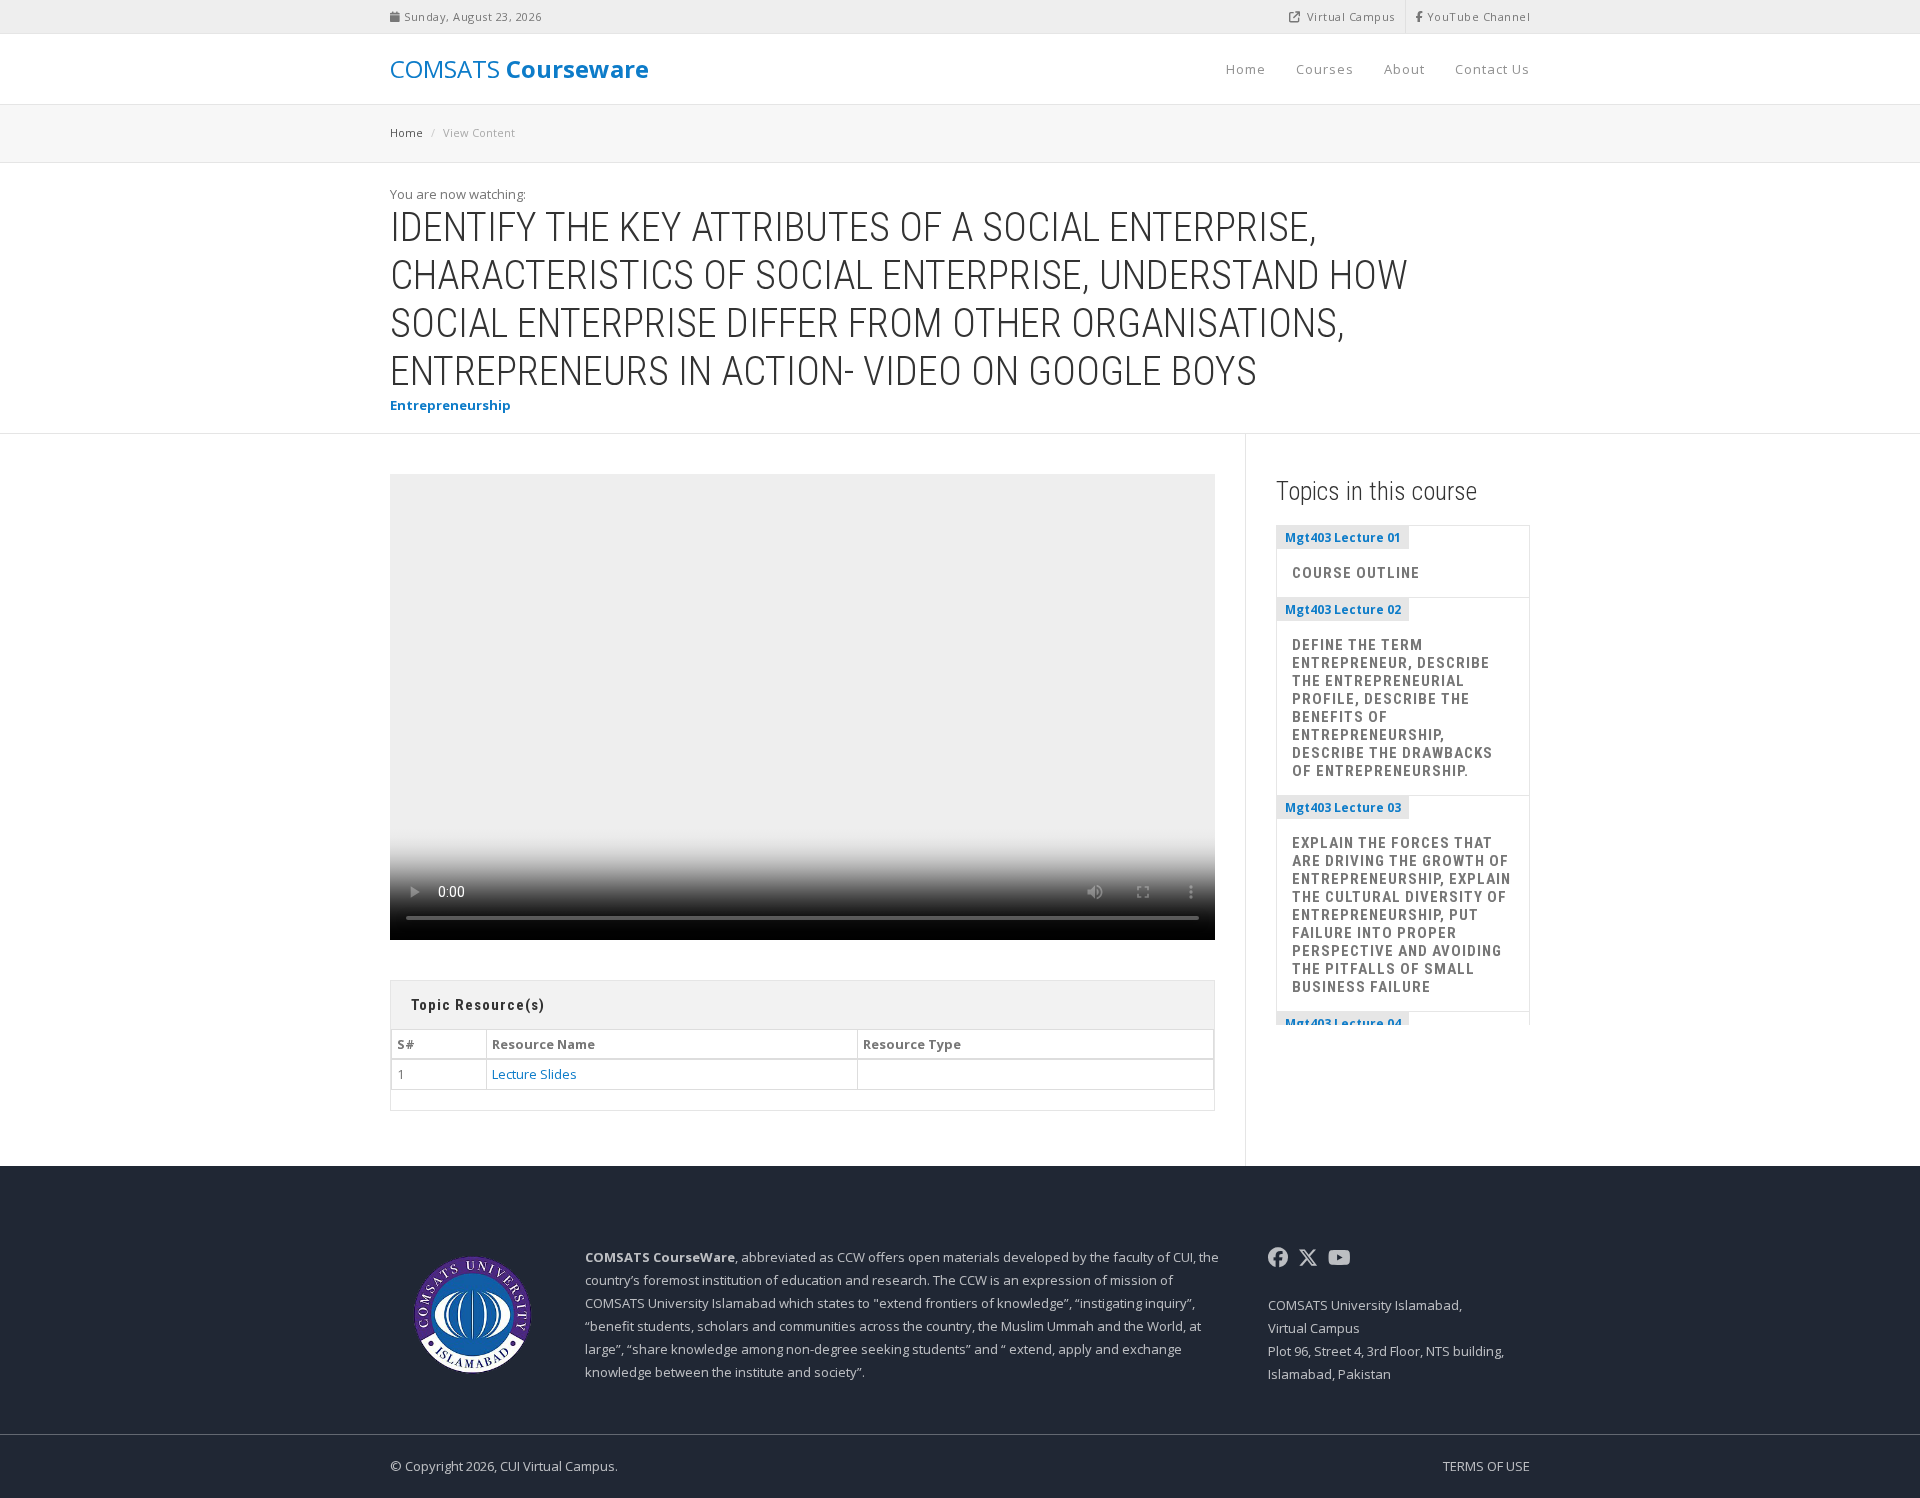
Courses (1325, 69)
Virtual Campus (1349, 16)
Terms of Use (1486, 1466)
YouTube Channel (1476, 16)
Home (1246, 69)
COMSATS (519, 68)
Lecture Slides (534, 1074)
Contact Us (1492, 69)
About (1404, 69)
